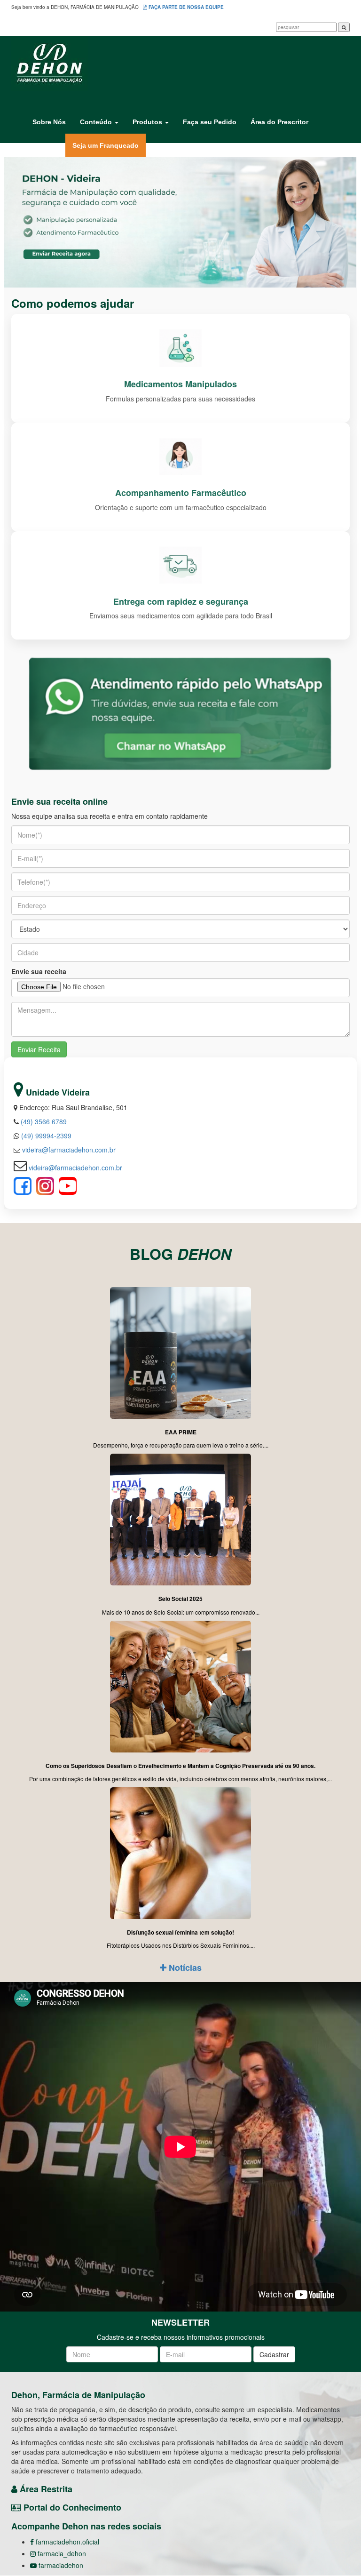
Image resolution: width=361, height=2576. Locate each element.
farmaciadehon (60, 2565)
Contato (45, 145)
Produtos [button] (148, 122)
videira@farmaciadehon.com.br (68, 1150)
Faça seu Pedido (210, 122)
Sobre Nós (49, 122)
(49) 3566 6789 (43, 1121)
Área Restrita (45, 2489)
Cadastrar (274, 2354)
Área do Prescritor (279, 122)
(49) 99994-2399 (45, 1136)
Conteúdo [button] (97, 122)
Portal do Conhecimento (71, 2507)
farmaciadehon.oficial (67, 2542)
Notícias (184, 1968)
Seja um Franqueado (109, 145)
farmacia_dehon (61, 2553)
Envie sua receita (39, 971)
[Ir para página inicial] (180, 64)
